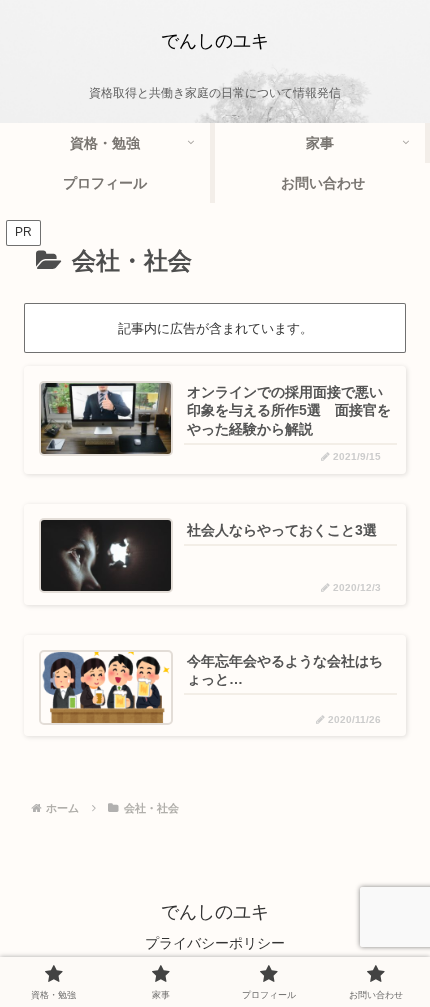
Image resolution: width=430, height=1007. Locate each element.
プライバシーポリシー (215, 943)
